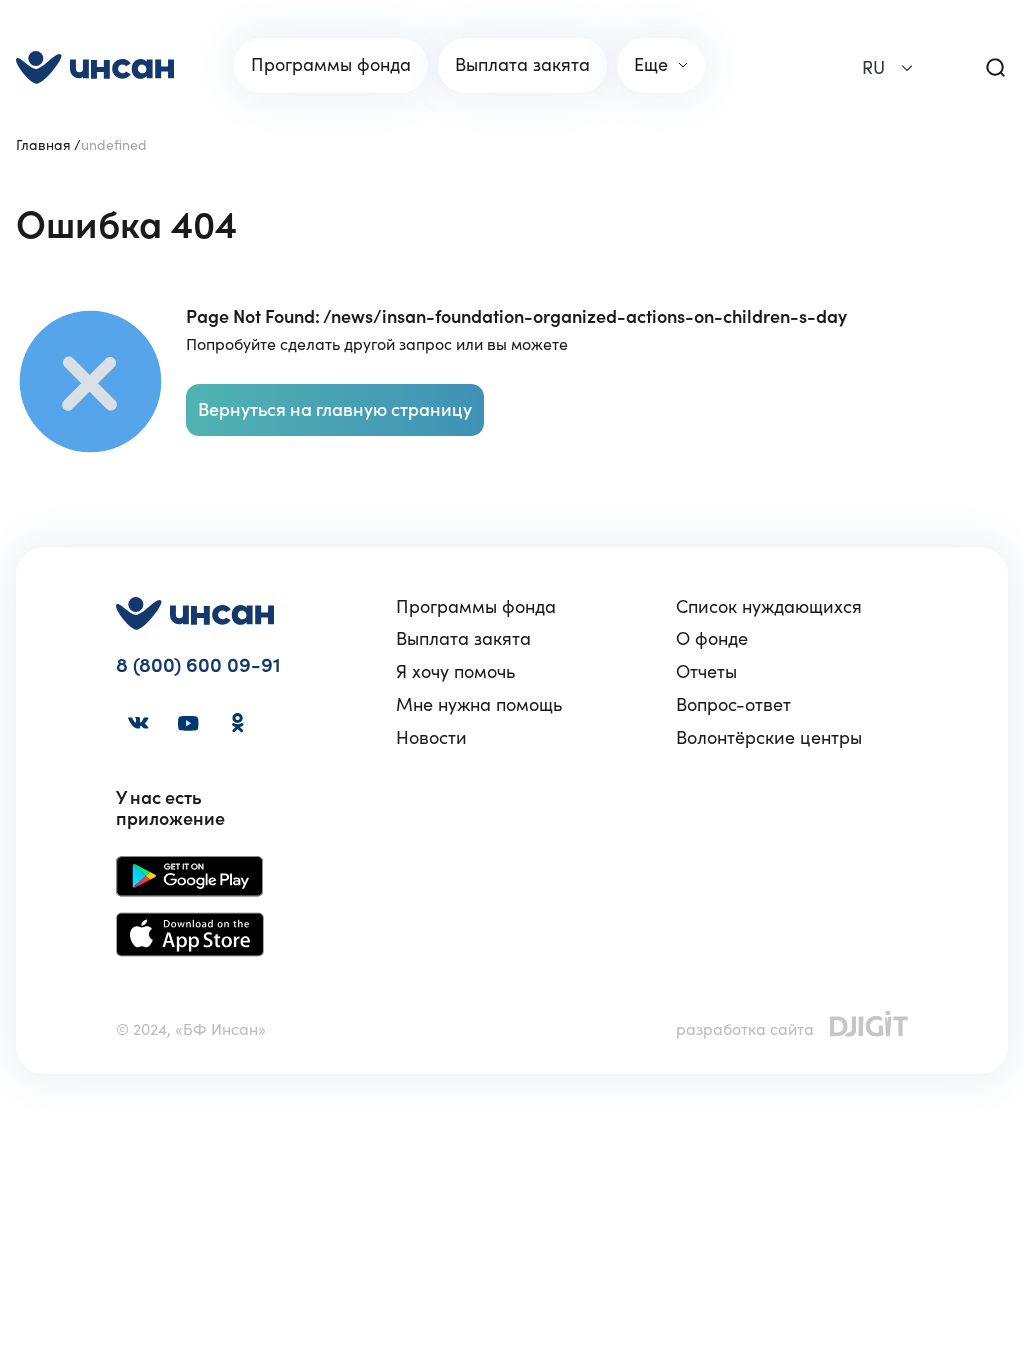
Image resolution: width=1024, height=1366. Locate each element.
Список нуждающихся (769, 607)
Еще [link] (651, 64)
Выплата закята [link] (522, 64)
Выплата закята (463, 639)
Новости (431, 738)
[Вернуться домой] (95, 67)
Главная (43, 145)
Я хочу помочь (455, 672)
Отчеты (706, 672)
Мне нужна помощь (479, 705)
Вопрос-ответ (733, 705)
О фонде (712, 639)
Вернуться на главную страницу (335, 409)
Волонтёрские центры (769, 738)
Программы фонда (476, 607)
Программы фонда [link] (331, 64)
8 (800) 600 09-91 (198, 665)
